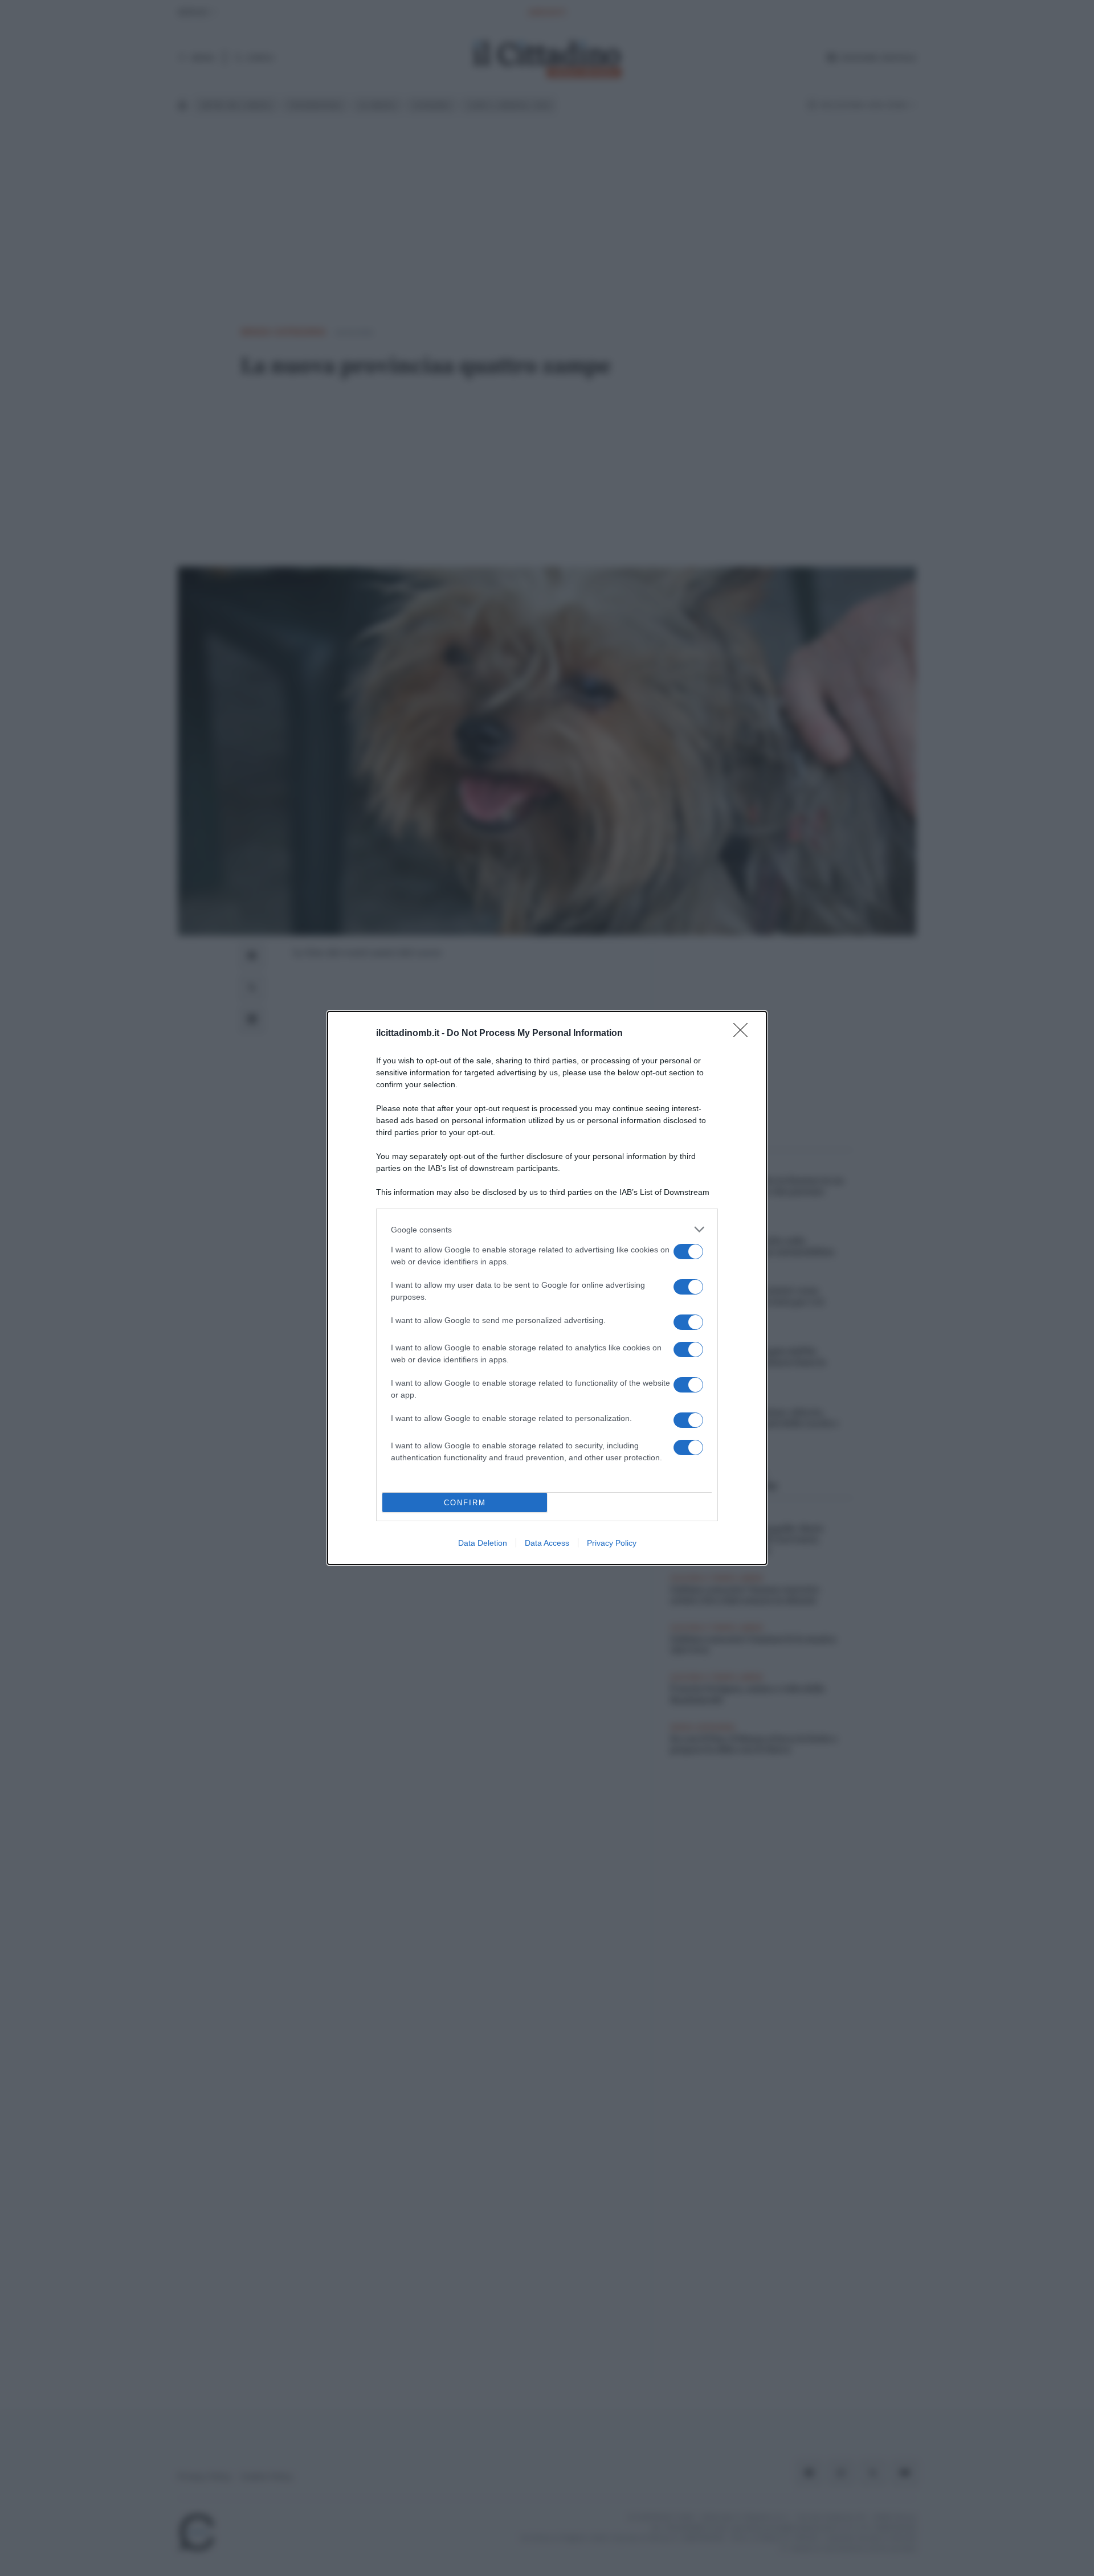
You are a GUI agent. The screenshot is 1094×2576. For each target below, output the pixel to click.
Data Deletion (483, 1543)
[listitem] (547, 1229)
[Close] (744, 1034)
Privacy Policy (612, 1543)
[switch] (688, 1252)
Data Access (547, 1543)
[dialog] (547, 1288)
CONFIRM (465, 1503)
